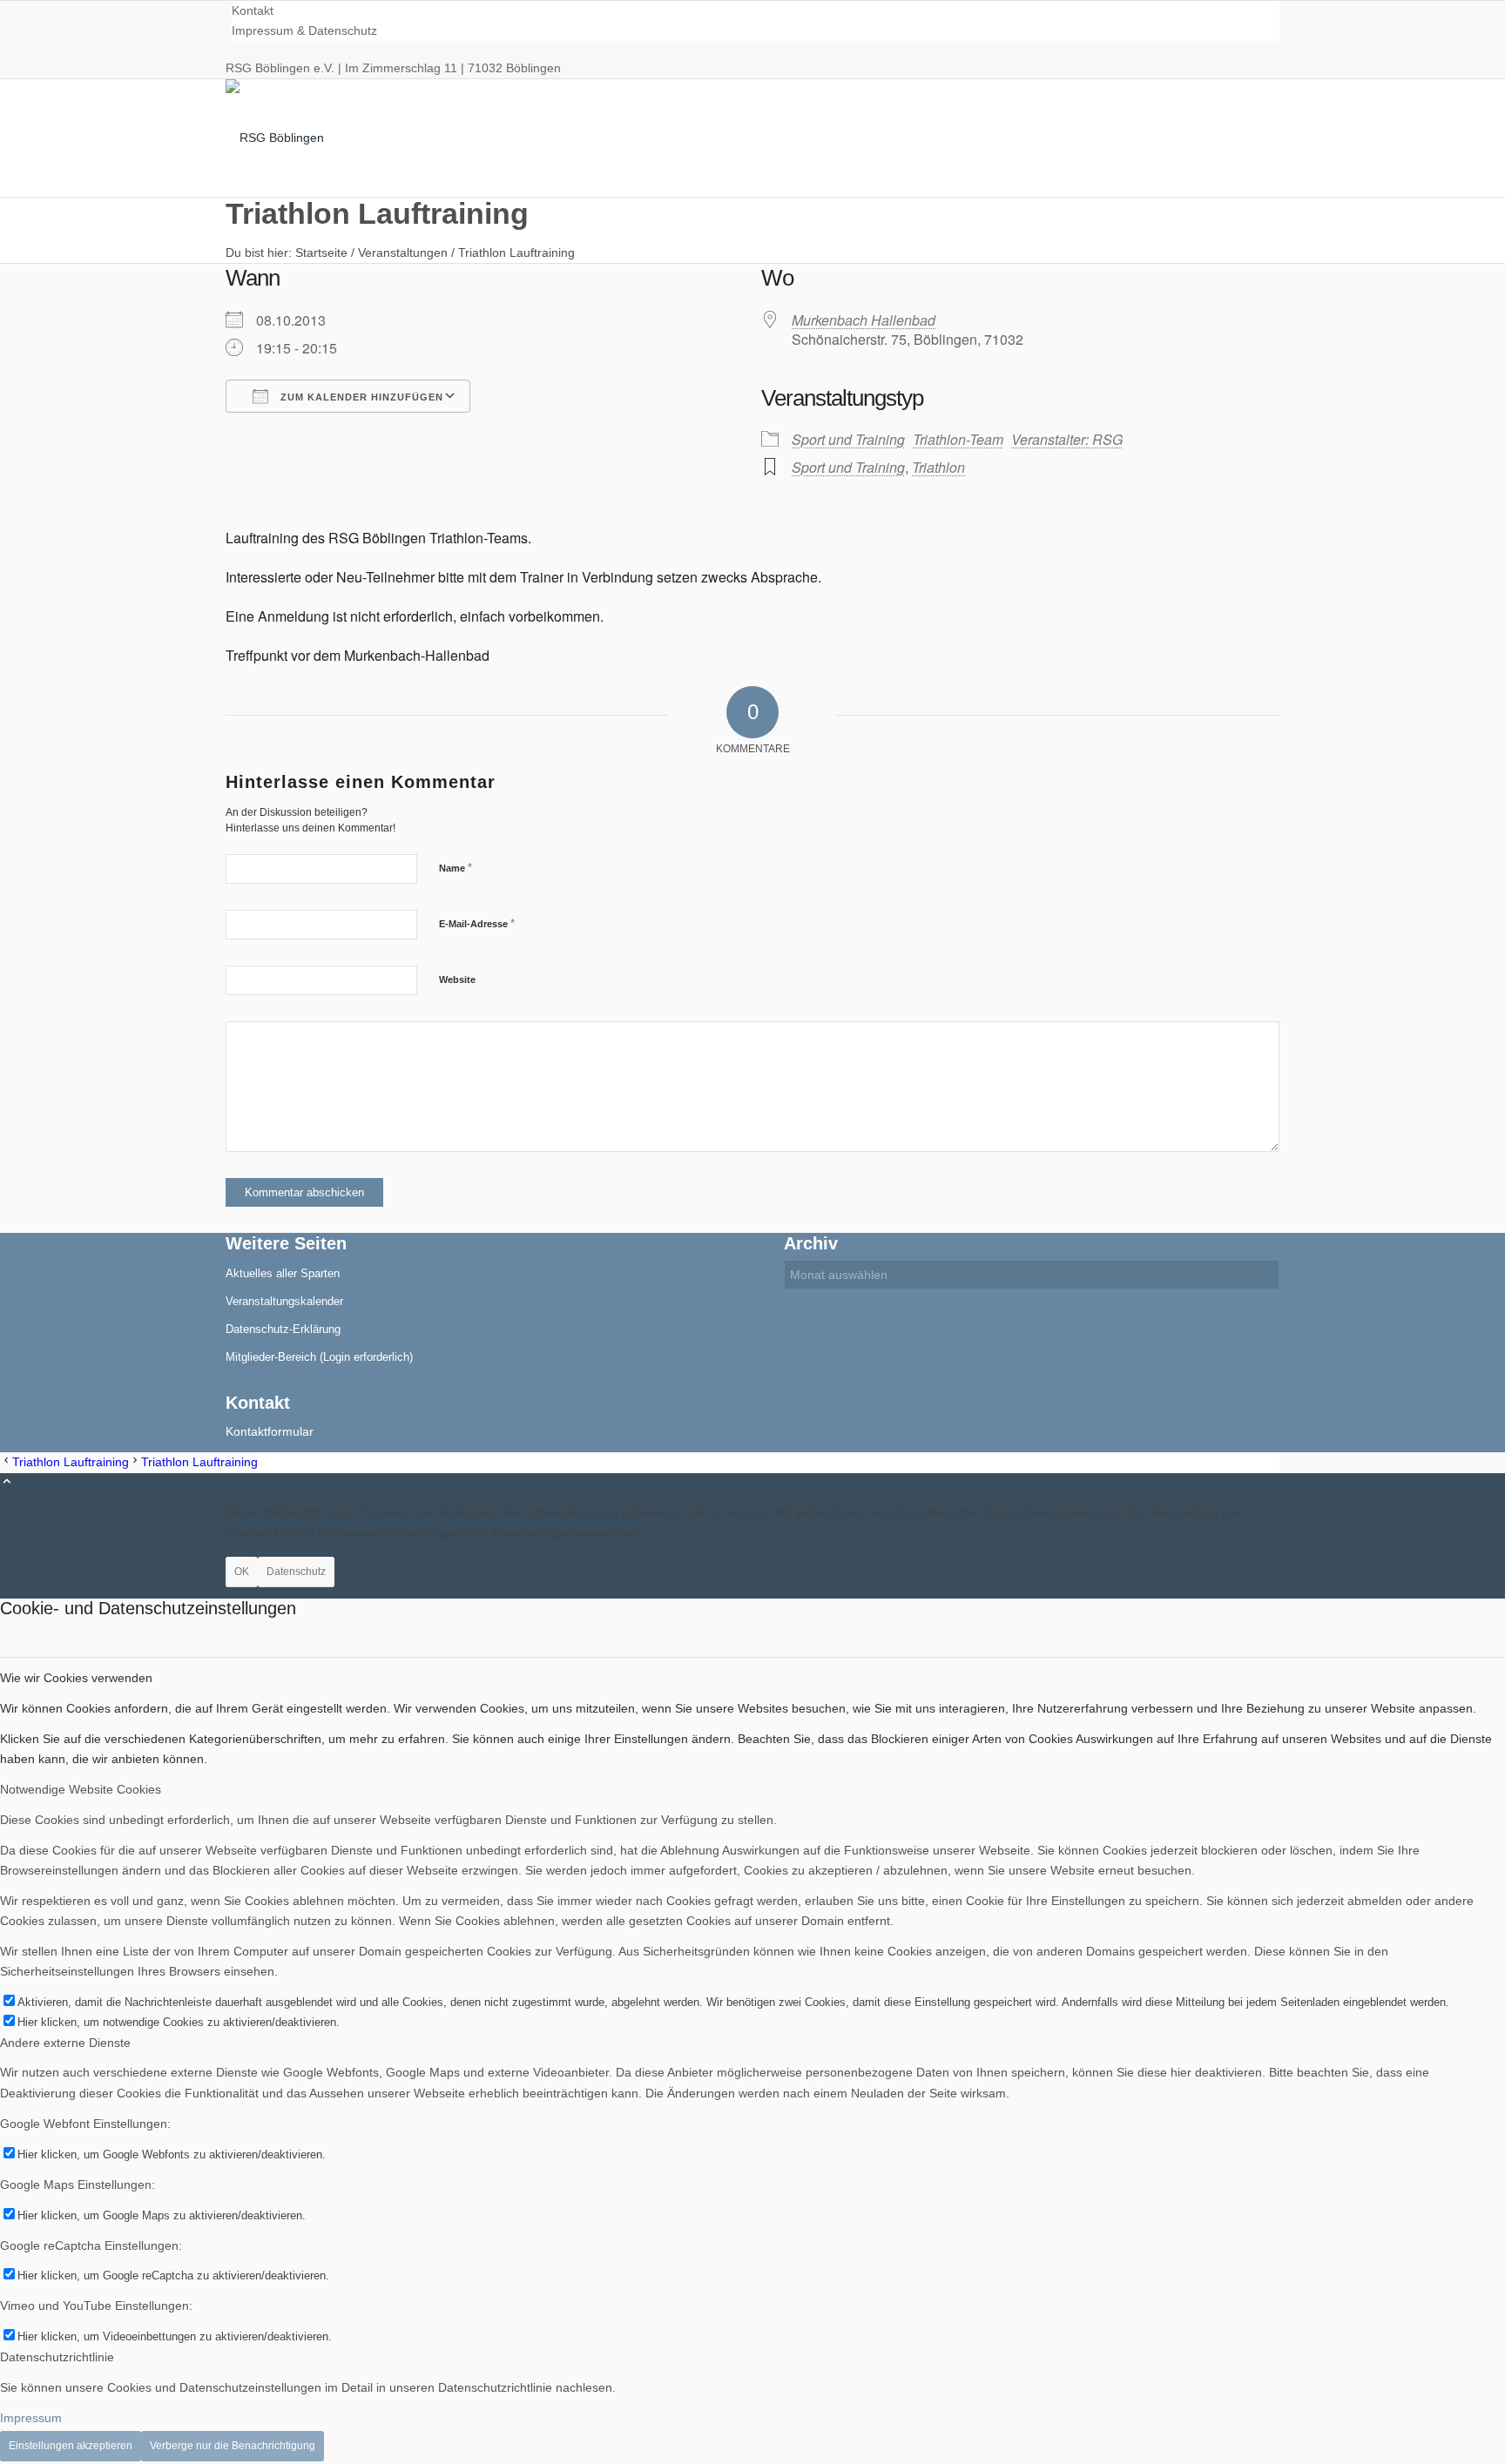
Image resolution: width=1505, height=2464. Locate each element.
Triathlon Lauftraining (377, 213)
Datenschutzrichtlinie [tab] (57, 2357)
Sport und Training (848, 439)
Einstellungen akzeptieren (71, 2446)
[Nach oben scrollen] (7, 1483)
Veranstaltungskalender (284, 1301)
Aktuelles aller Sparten (283, 1273)
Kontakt (253, 10)
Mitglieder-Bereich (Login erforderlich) (319, 1357)
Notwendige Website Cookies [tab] (81, 1789)
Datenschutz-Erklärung (283, 1329)
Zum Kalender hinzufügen (360, 397)
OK (242, 1572)
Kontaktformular (270, 1431)
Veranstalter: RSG (1067, 439)
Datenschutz (296, 1572)
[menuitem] (756, 11)
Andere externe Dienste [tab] (65, 2043)
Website (457, 980)
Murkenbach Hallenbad (864, 320)
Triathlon (938, 467)
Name (456, 868)
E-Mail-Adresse (477, 923)
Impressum (31, 2418)
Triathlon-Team (958, 439)
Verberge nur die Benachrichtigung (233, 2446)
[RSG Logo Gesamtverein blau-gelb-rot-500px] (356, 138)
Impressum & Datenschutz (304, 30)
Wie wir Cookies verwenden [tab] (76, 1678)
